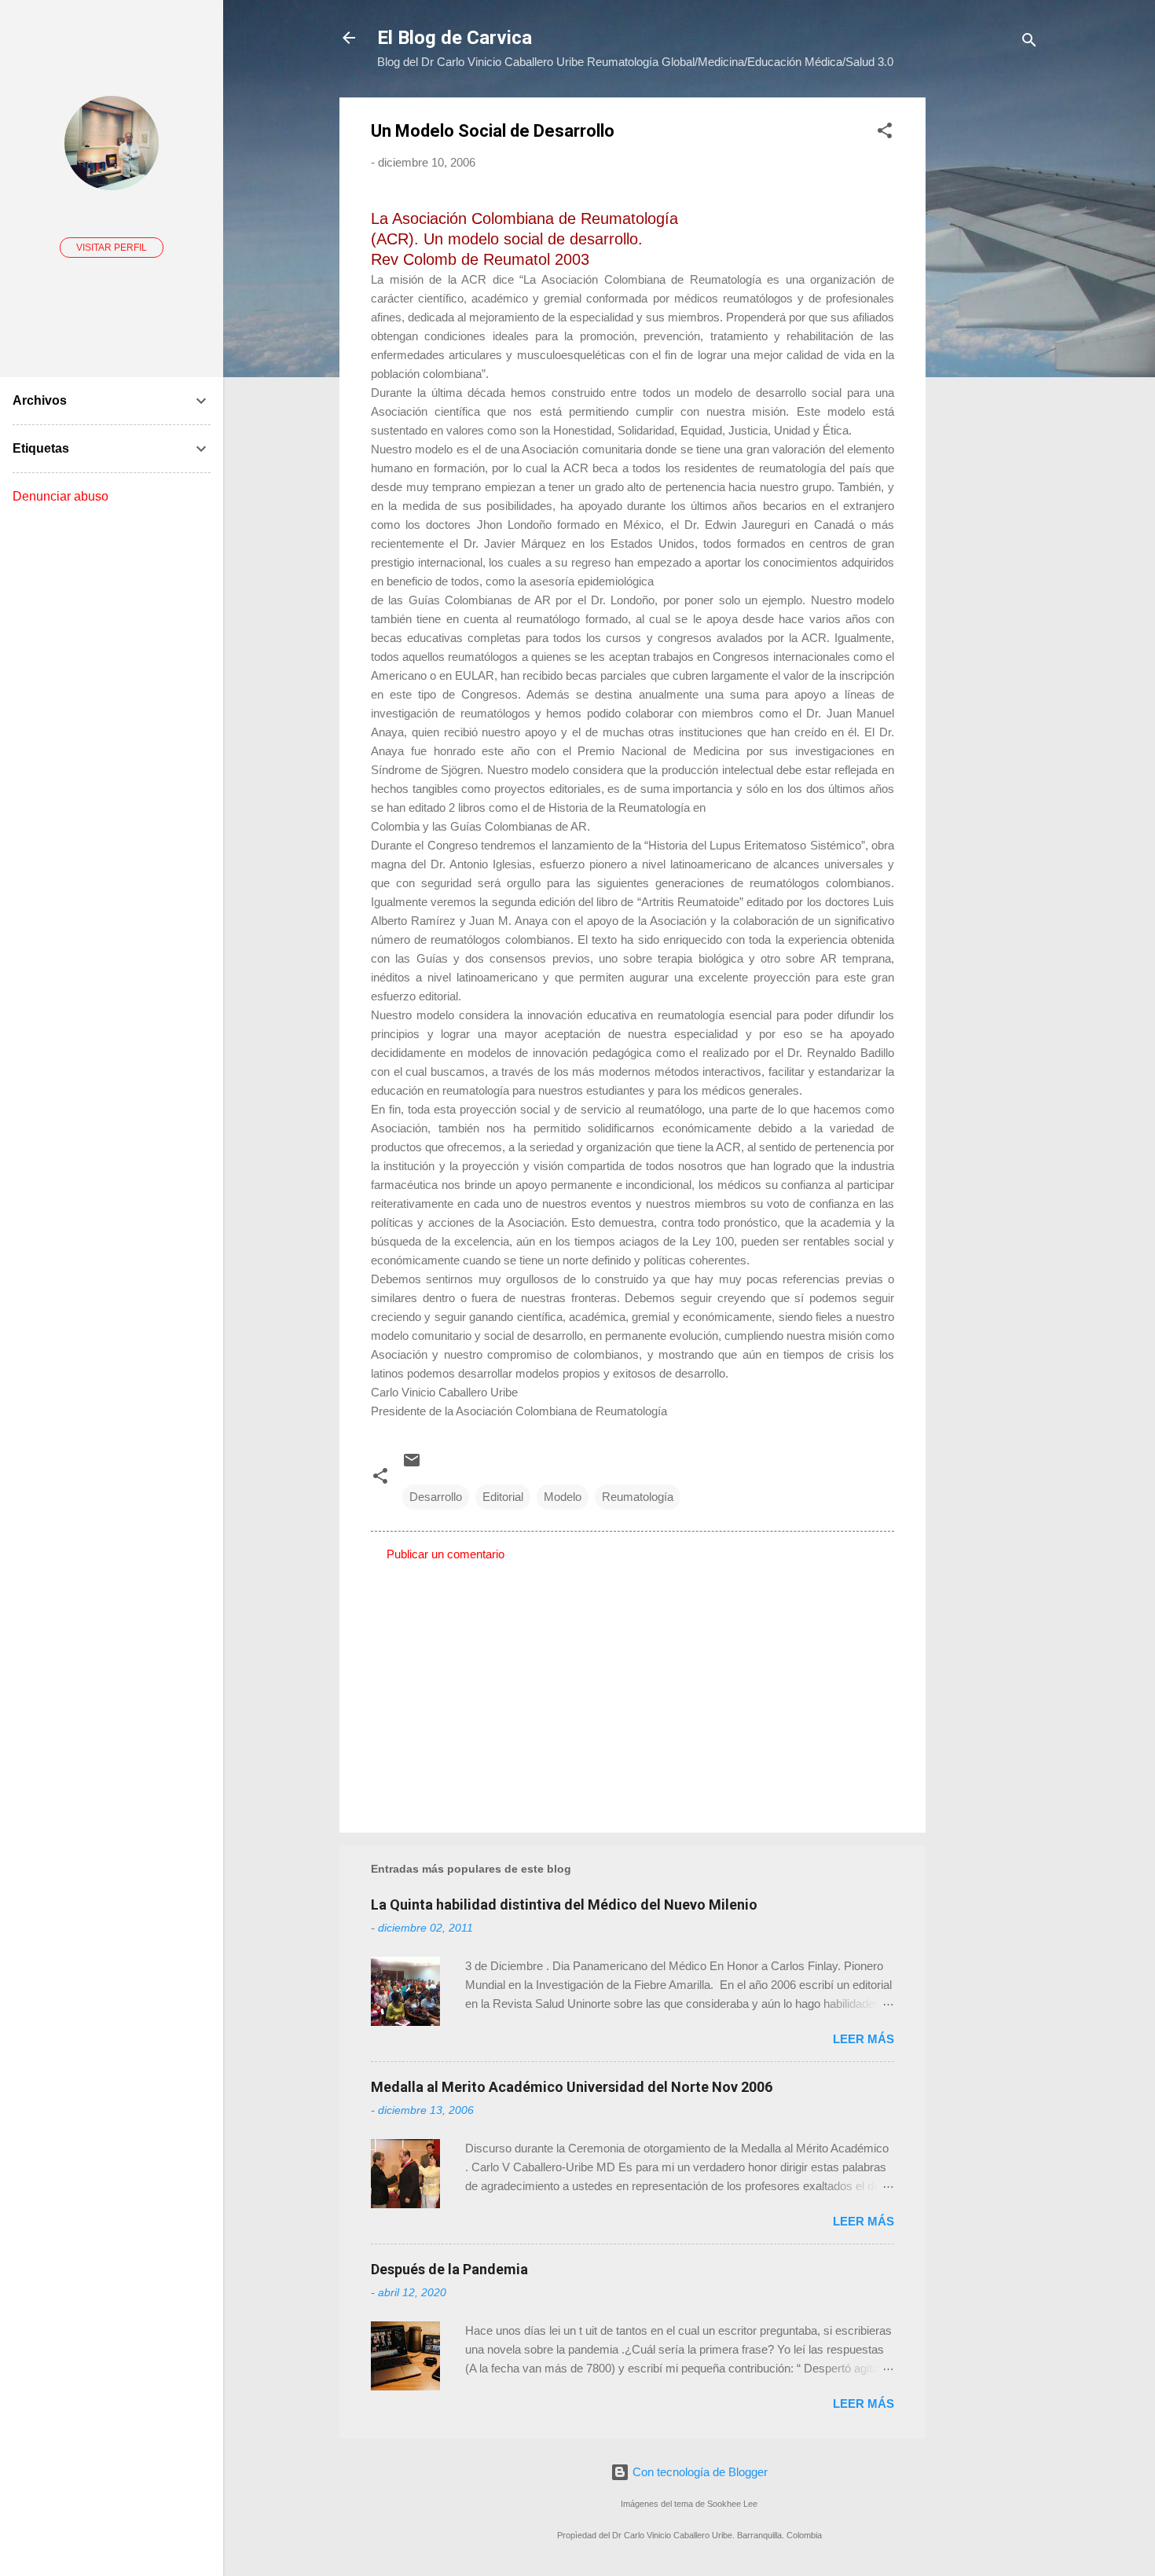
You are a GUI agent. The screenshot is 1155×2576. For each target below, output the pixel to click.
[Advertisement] (988, 333)
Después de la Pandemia (449, 2269)
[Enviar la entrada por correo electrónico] (412, 1465)
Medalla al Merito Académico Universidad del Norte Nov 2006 (572, 2087)
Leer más (863, 2039)
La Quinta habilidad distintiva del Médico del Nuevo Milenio (564, 1904)
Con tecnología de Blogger (698, 2472)
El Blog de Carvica (455, 38)
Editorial (503, 1497)
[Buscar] (1029, 43)
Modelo (563, 1497)
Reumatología (638, 1497)
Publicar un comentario (445, 1554)
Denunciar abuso (60, 496)
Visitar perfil (112, 248)
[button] (885, 133)
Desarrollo (436, 1497)
